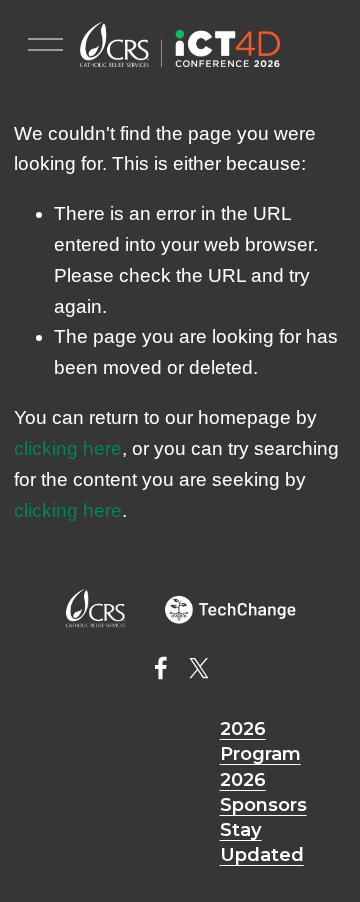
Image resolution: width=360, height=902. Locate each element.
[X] (199, 668)
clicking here (68, 448)
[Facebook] (161, 668)
